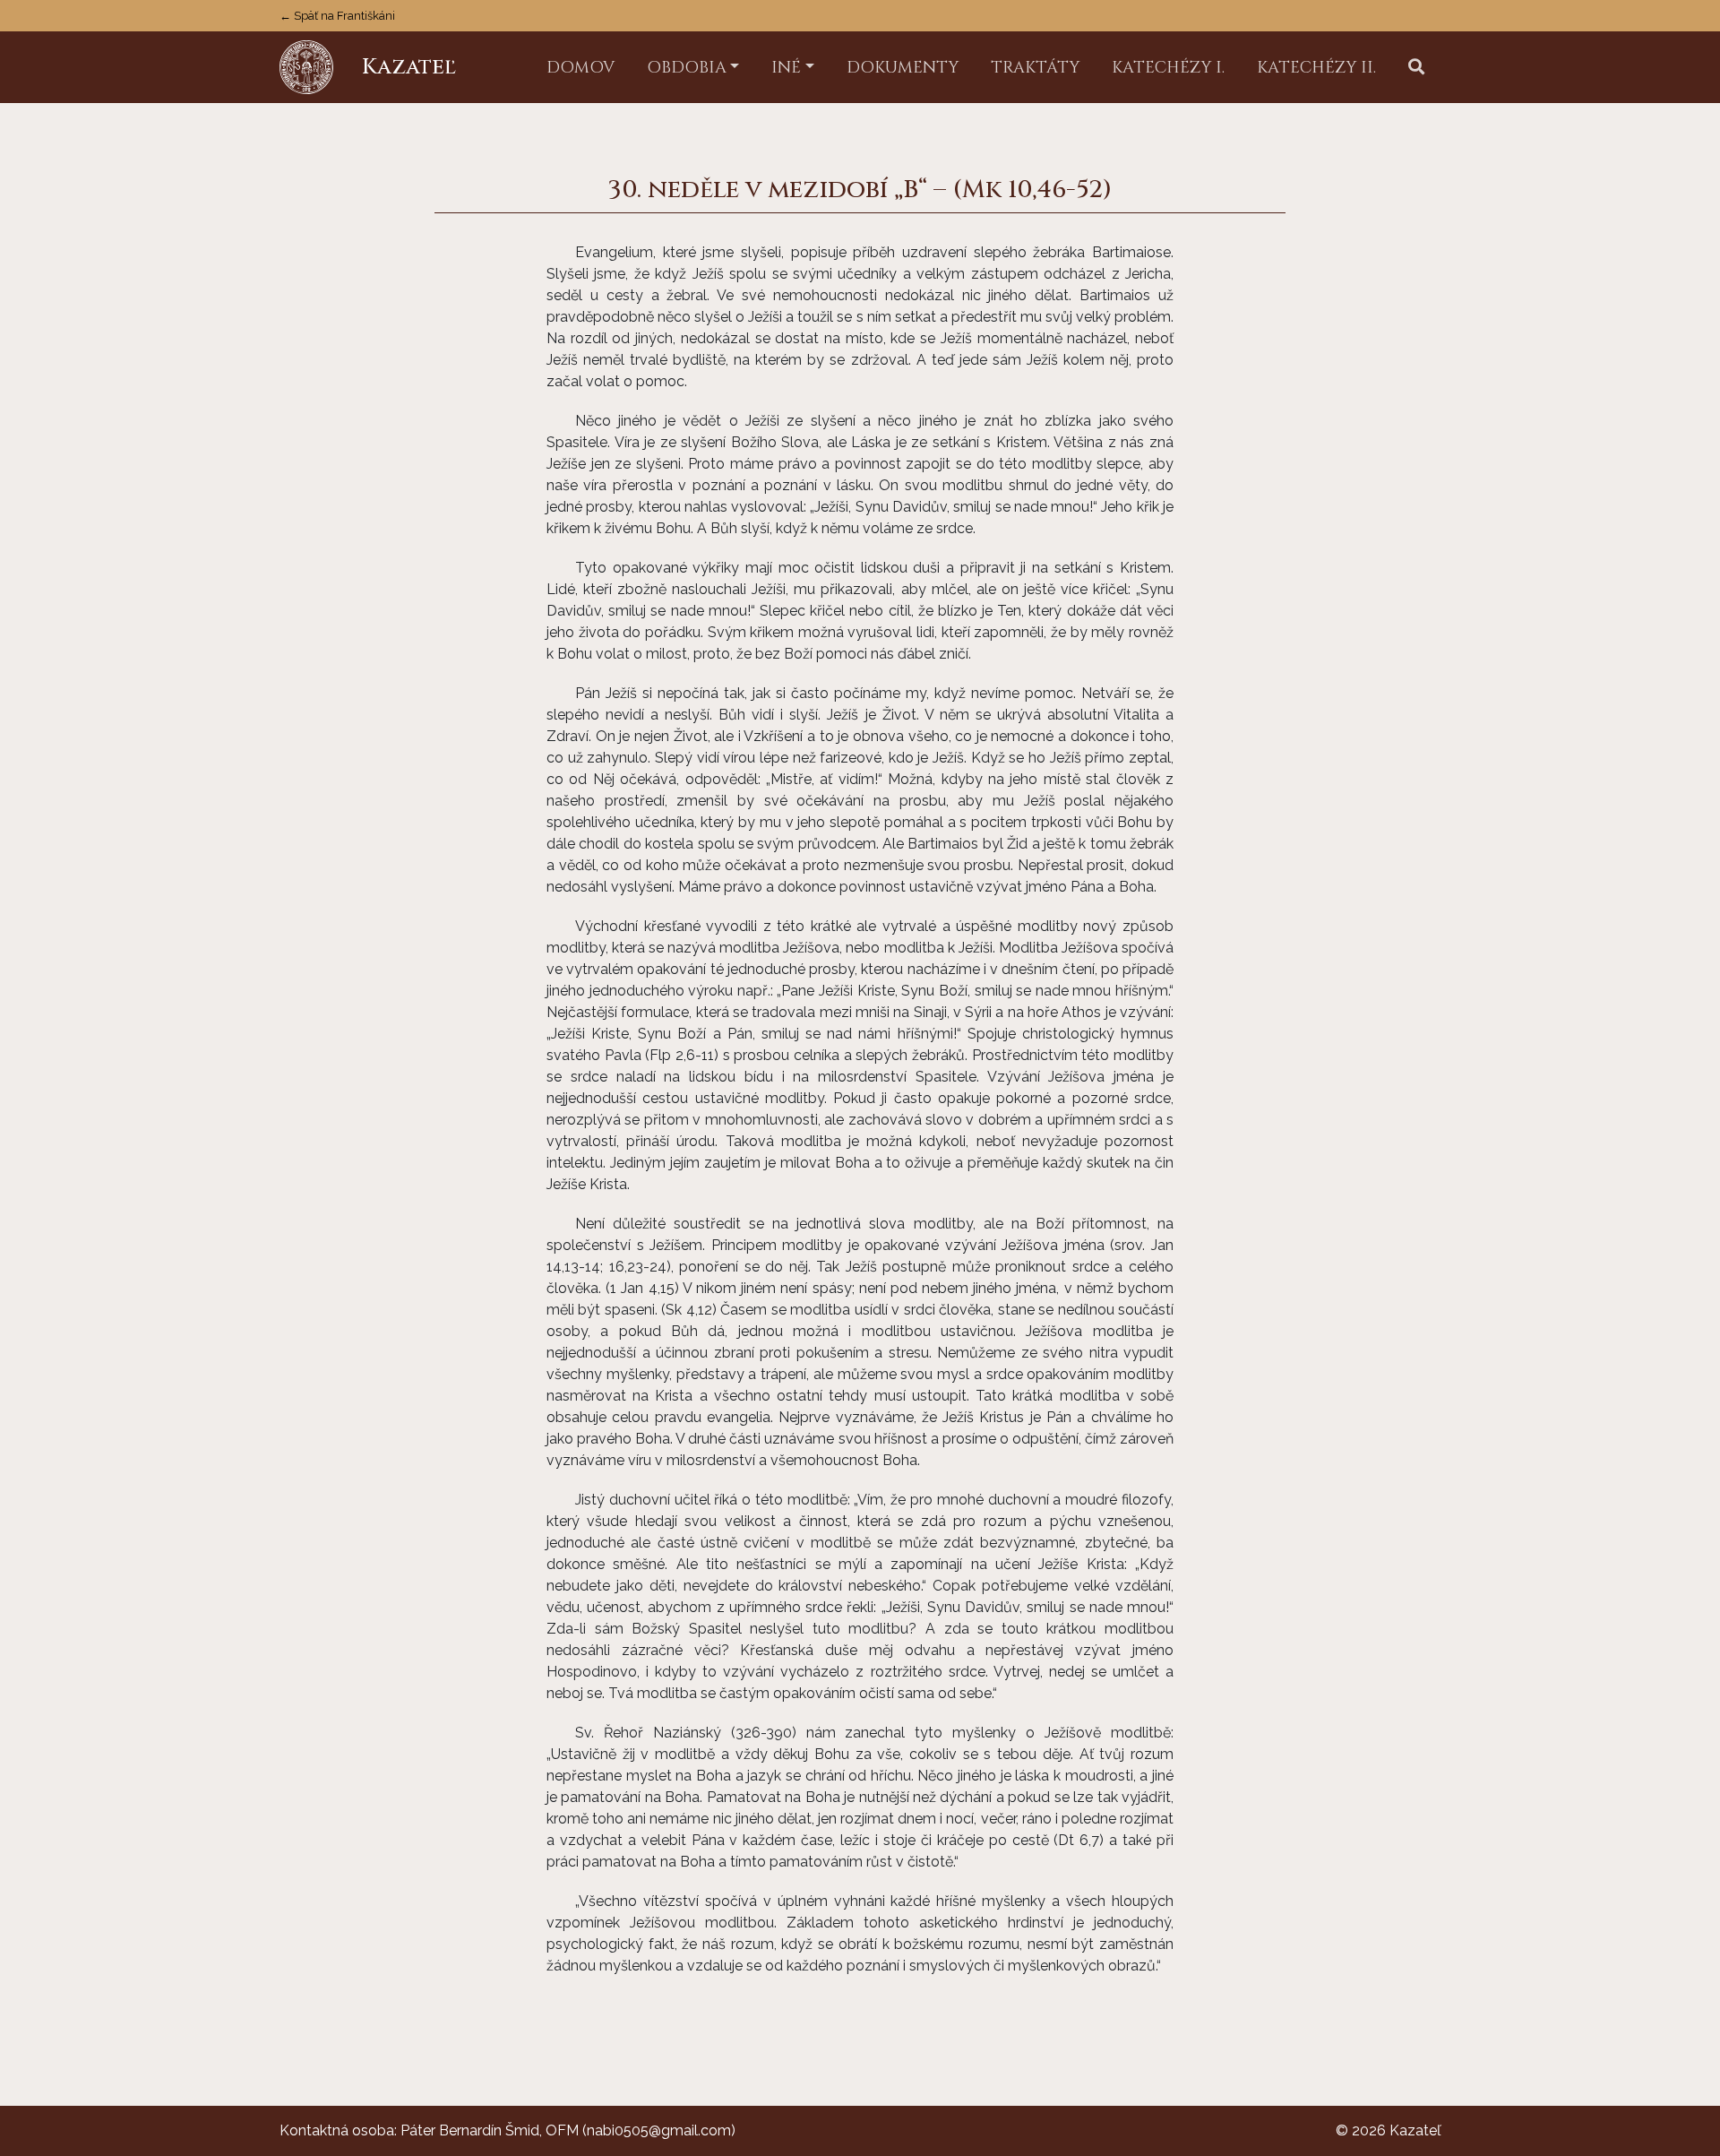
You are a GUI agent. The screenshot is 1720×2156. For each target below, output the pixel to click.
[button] (1416, 68)
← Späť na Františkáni (337, 16)
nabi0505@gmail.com (659, 2130)
